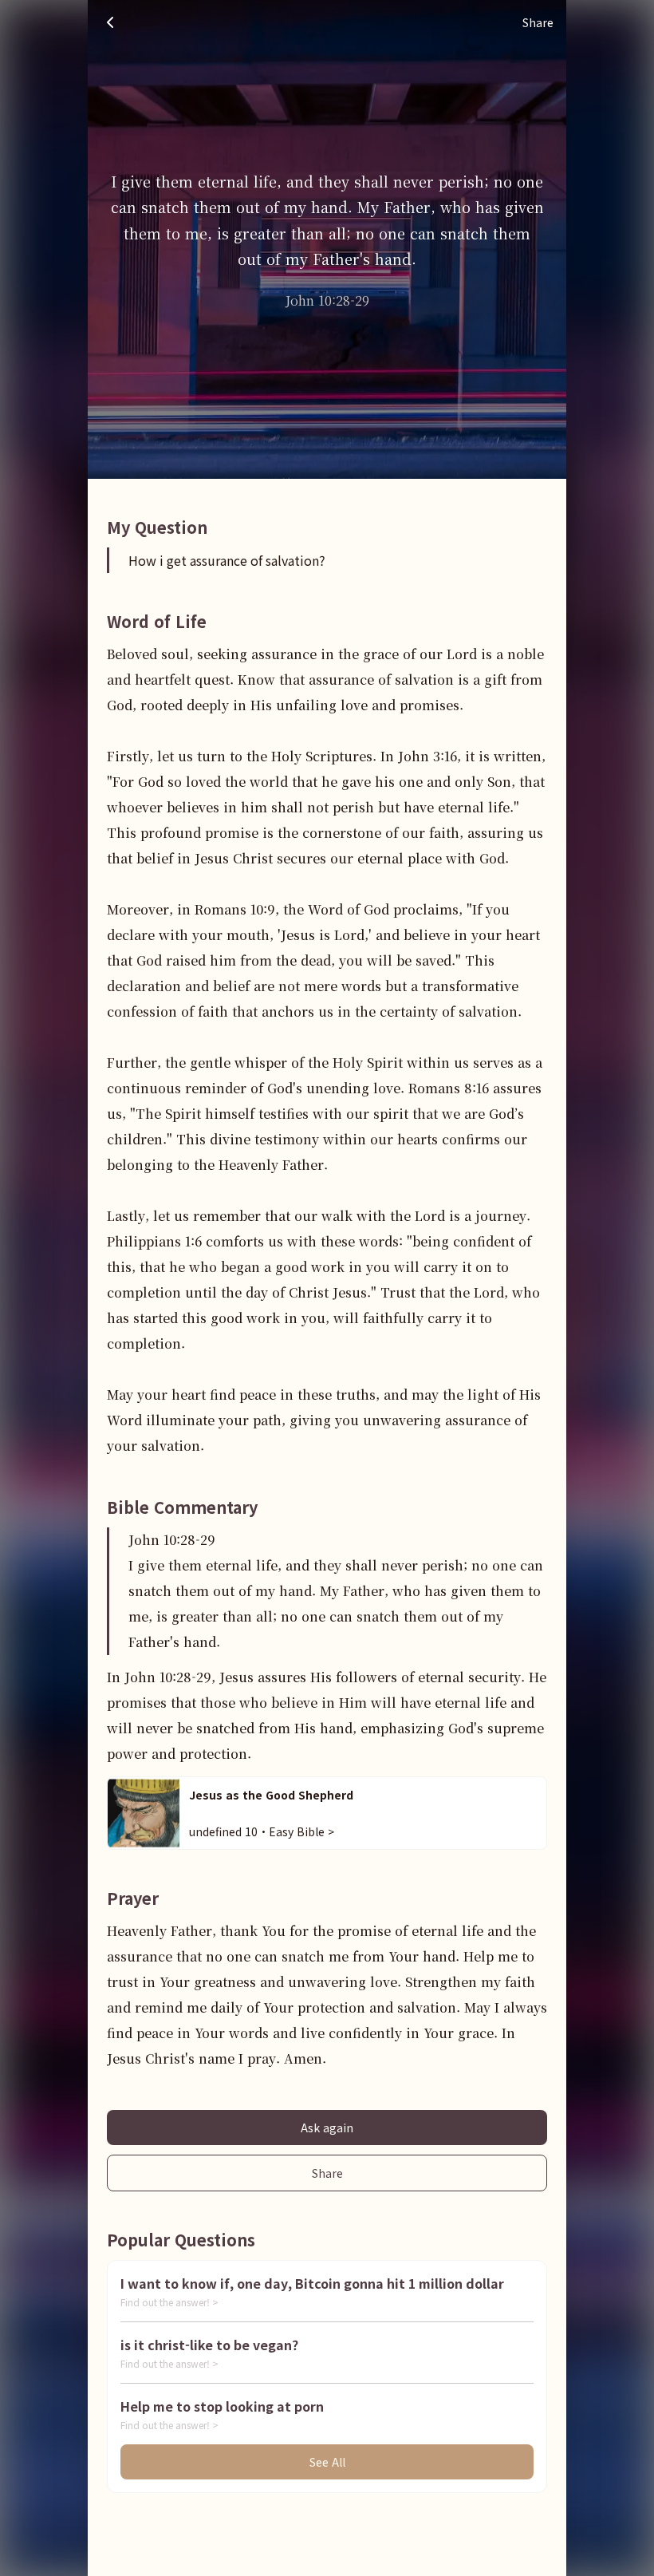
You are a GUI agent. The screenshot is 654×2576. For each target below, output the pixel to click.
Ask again (327, 2128)
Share (327, 2173)
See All (327, 2462)
